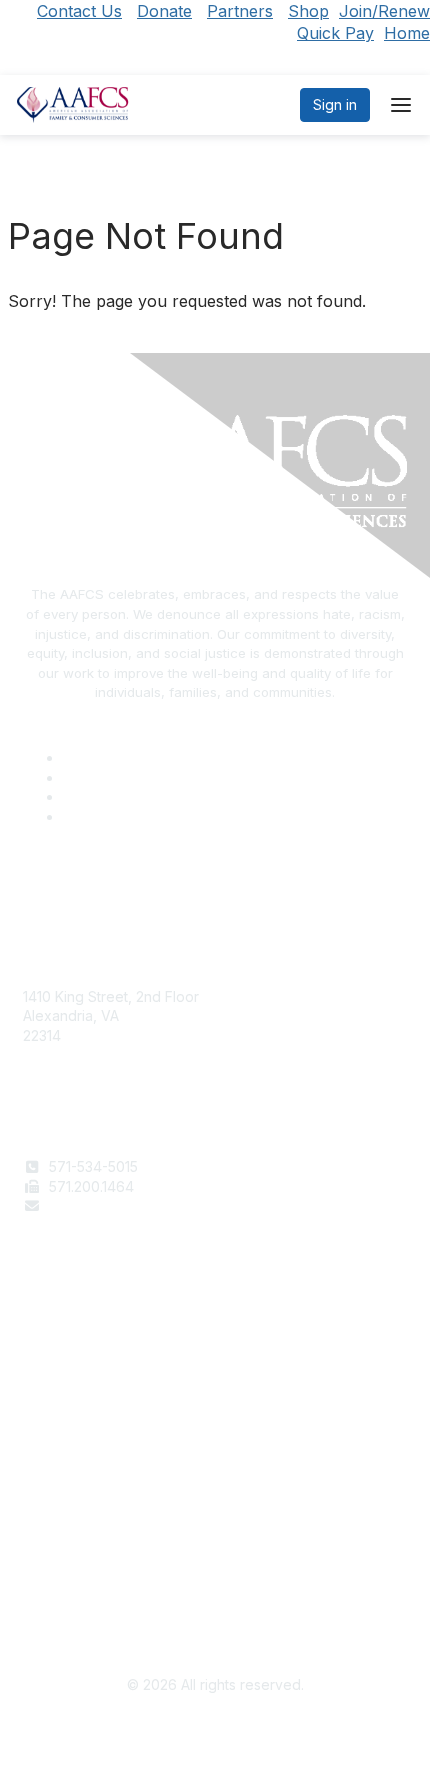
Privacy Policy (69, 1567)
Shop (308, 11)
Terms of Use (67, 1547)
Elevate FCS (63, 1376)
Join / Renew (66, 1337)
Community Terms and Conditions (133, 1586)
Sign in (335, 104)
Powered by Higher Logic (215, 1731)
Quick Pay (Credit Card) (102, 1396)
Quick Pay (335, 33)
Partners (240, 11)
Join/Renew (384, 11)
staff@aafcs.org (101, 1205)
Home (407, 33)
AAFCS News (66, 1357)
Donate (164, 11)
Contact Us (79, 11)
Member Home (72, 1415)
